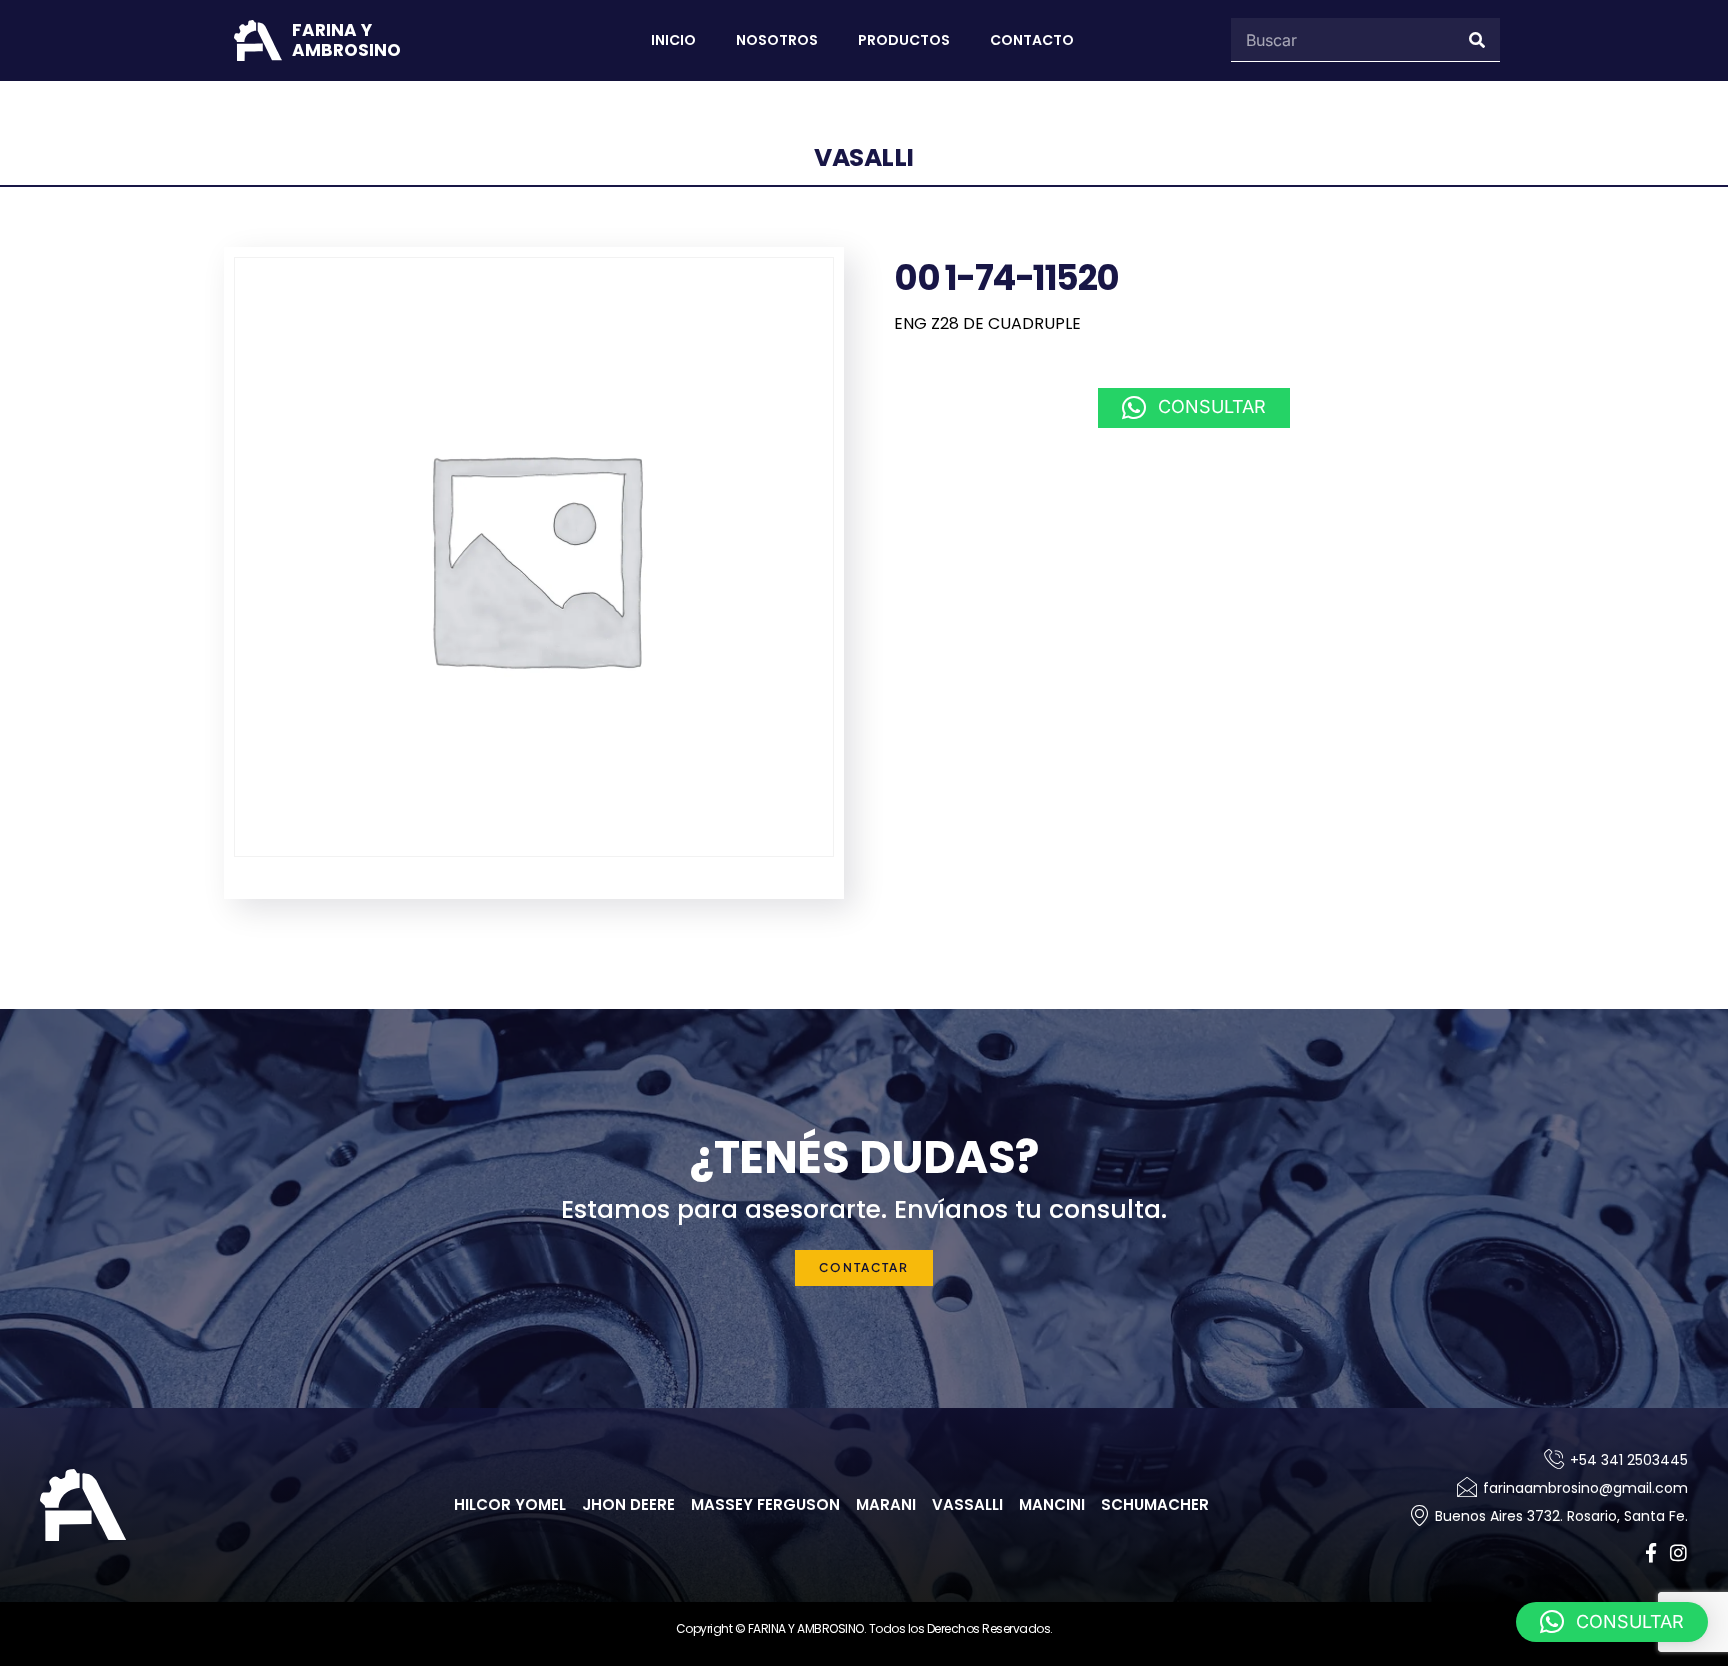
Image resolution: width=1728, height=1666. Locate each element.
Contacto (1032, 40)
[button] (1194, 408)
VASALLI (864, 157)
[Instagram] (1678, 1552)
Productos (904, 40)
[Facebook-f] (1650, 1552)
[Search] (1478, 39)
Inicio (673, 40)
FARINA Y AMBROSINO (346, 40)
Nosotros (777, 40)
